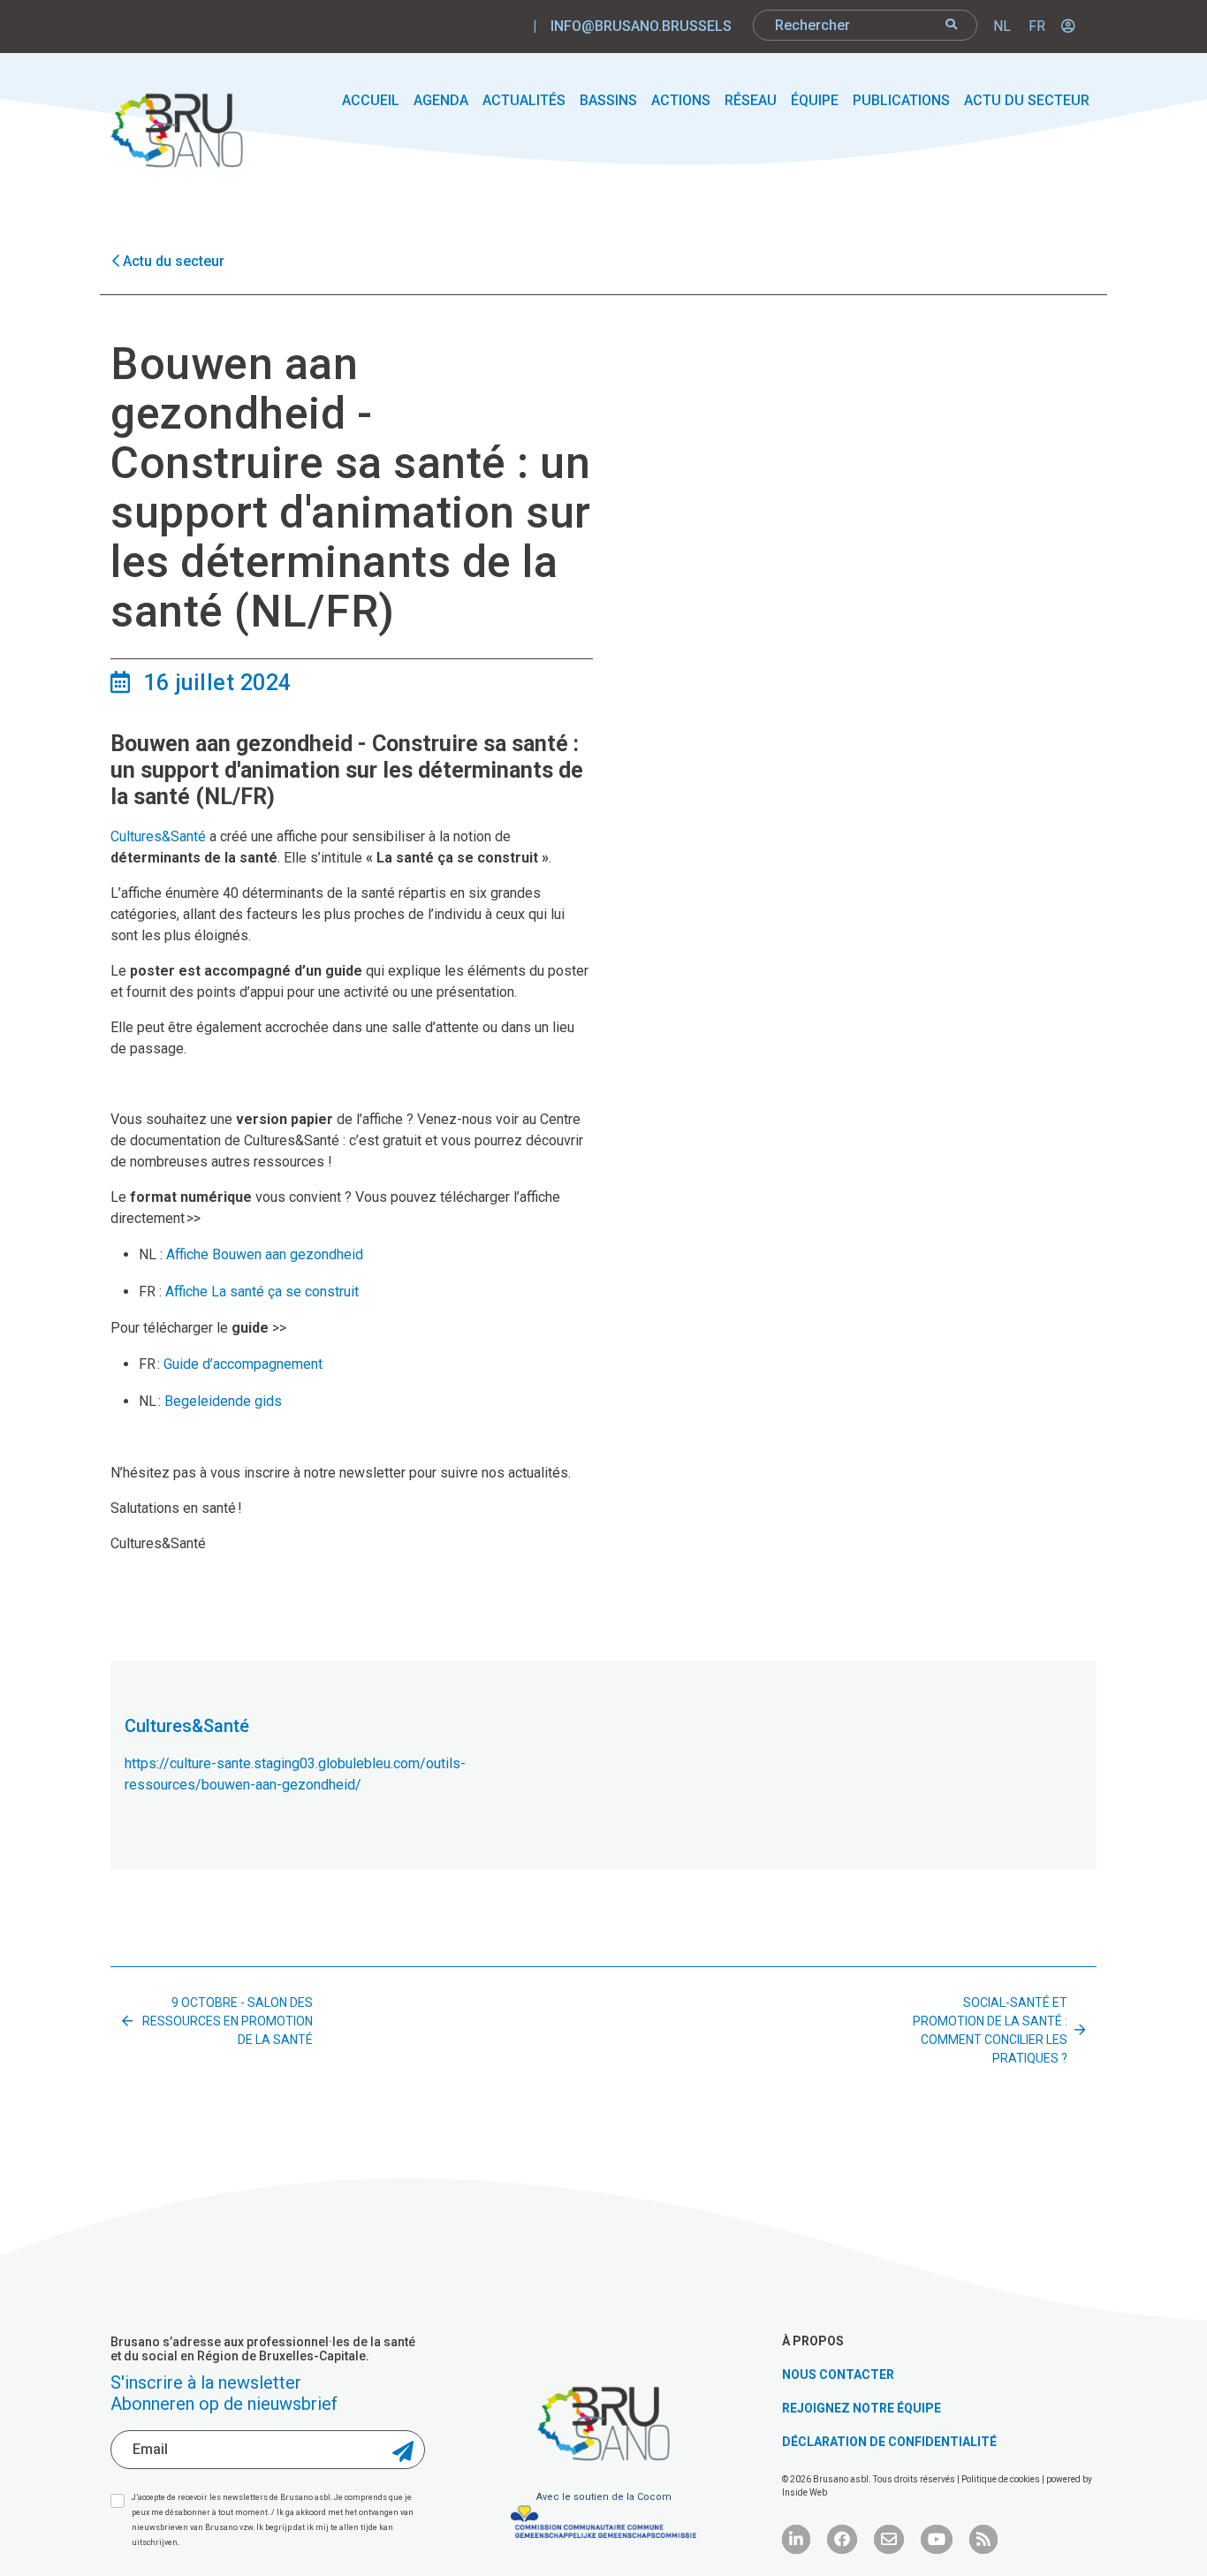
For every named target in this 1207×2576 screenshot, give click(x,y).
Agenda (441, 100)
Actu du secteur (1027, 100)
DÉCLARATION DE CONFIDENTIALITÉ (889, 2442)
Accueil (371, 100)
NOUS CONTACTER (838, 2375)
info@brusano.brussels (641, 26)
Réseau (751, 100)
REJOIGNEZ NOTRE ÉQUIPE (862, 2408)
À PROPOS (813, 2341)
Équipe (815, 100)
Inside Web (805, 2492)
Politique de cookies (1002, 2479)
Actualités (524, 100)
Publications (901, 100)
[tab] (604, 1673)
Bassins (608, 100)
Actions (681, 100)
